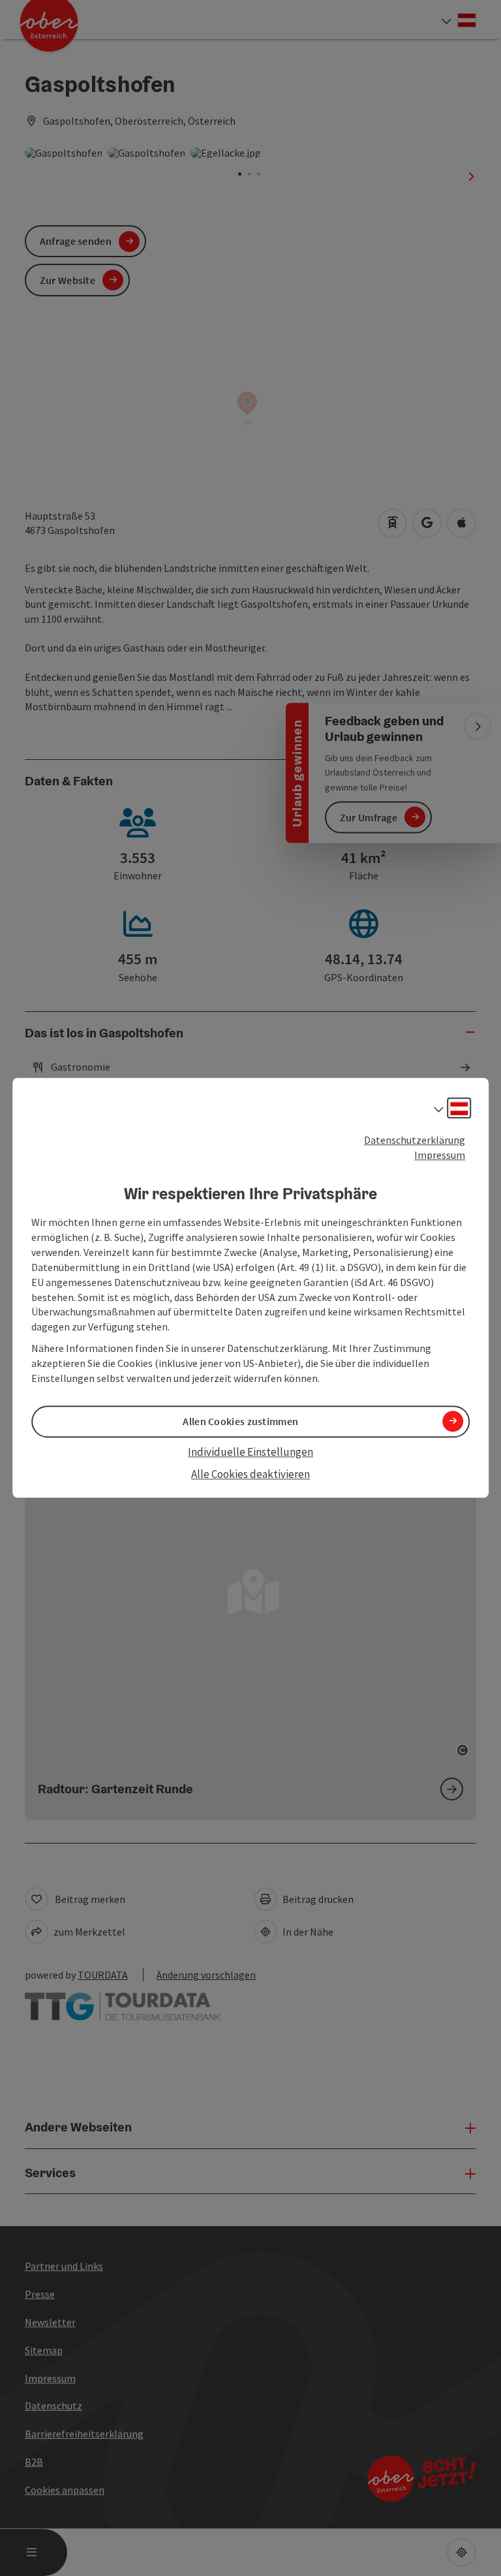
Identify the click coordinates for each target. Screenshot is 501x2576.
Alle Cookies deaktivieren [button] (250, 1474)
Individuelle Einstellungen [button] (250, 1452)
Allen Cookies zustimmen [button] (240, 1421)
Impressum (440, 1155)
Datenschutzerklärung (415, 1140)
